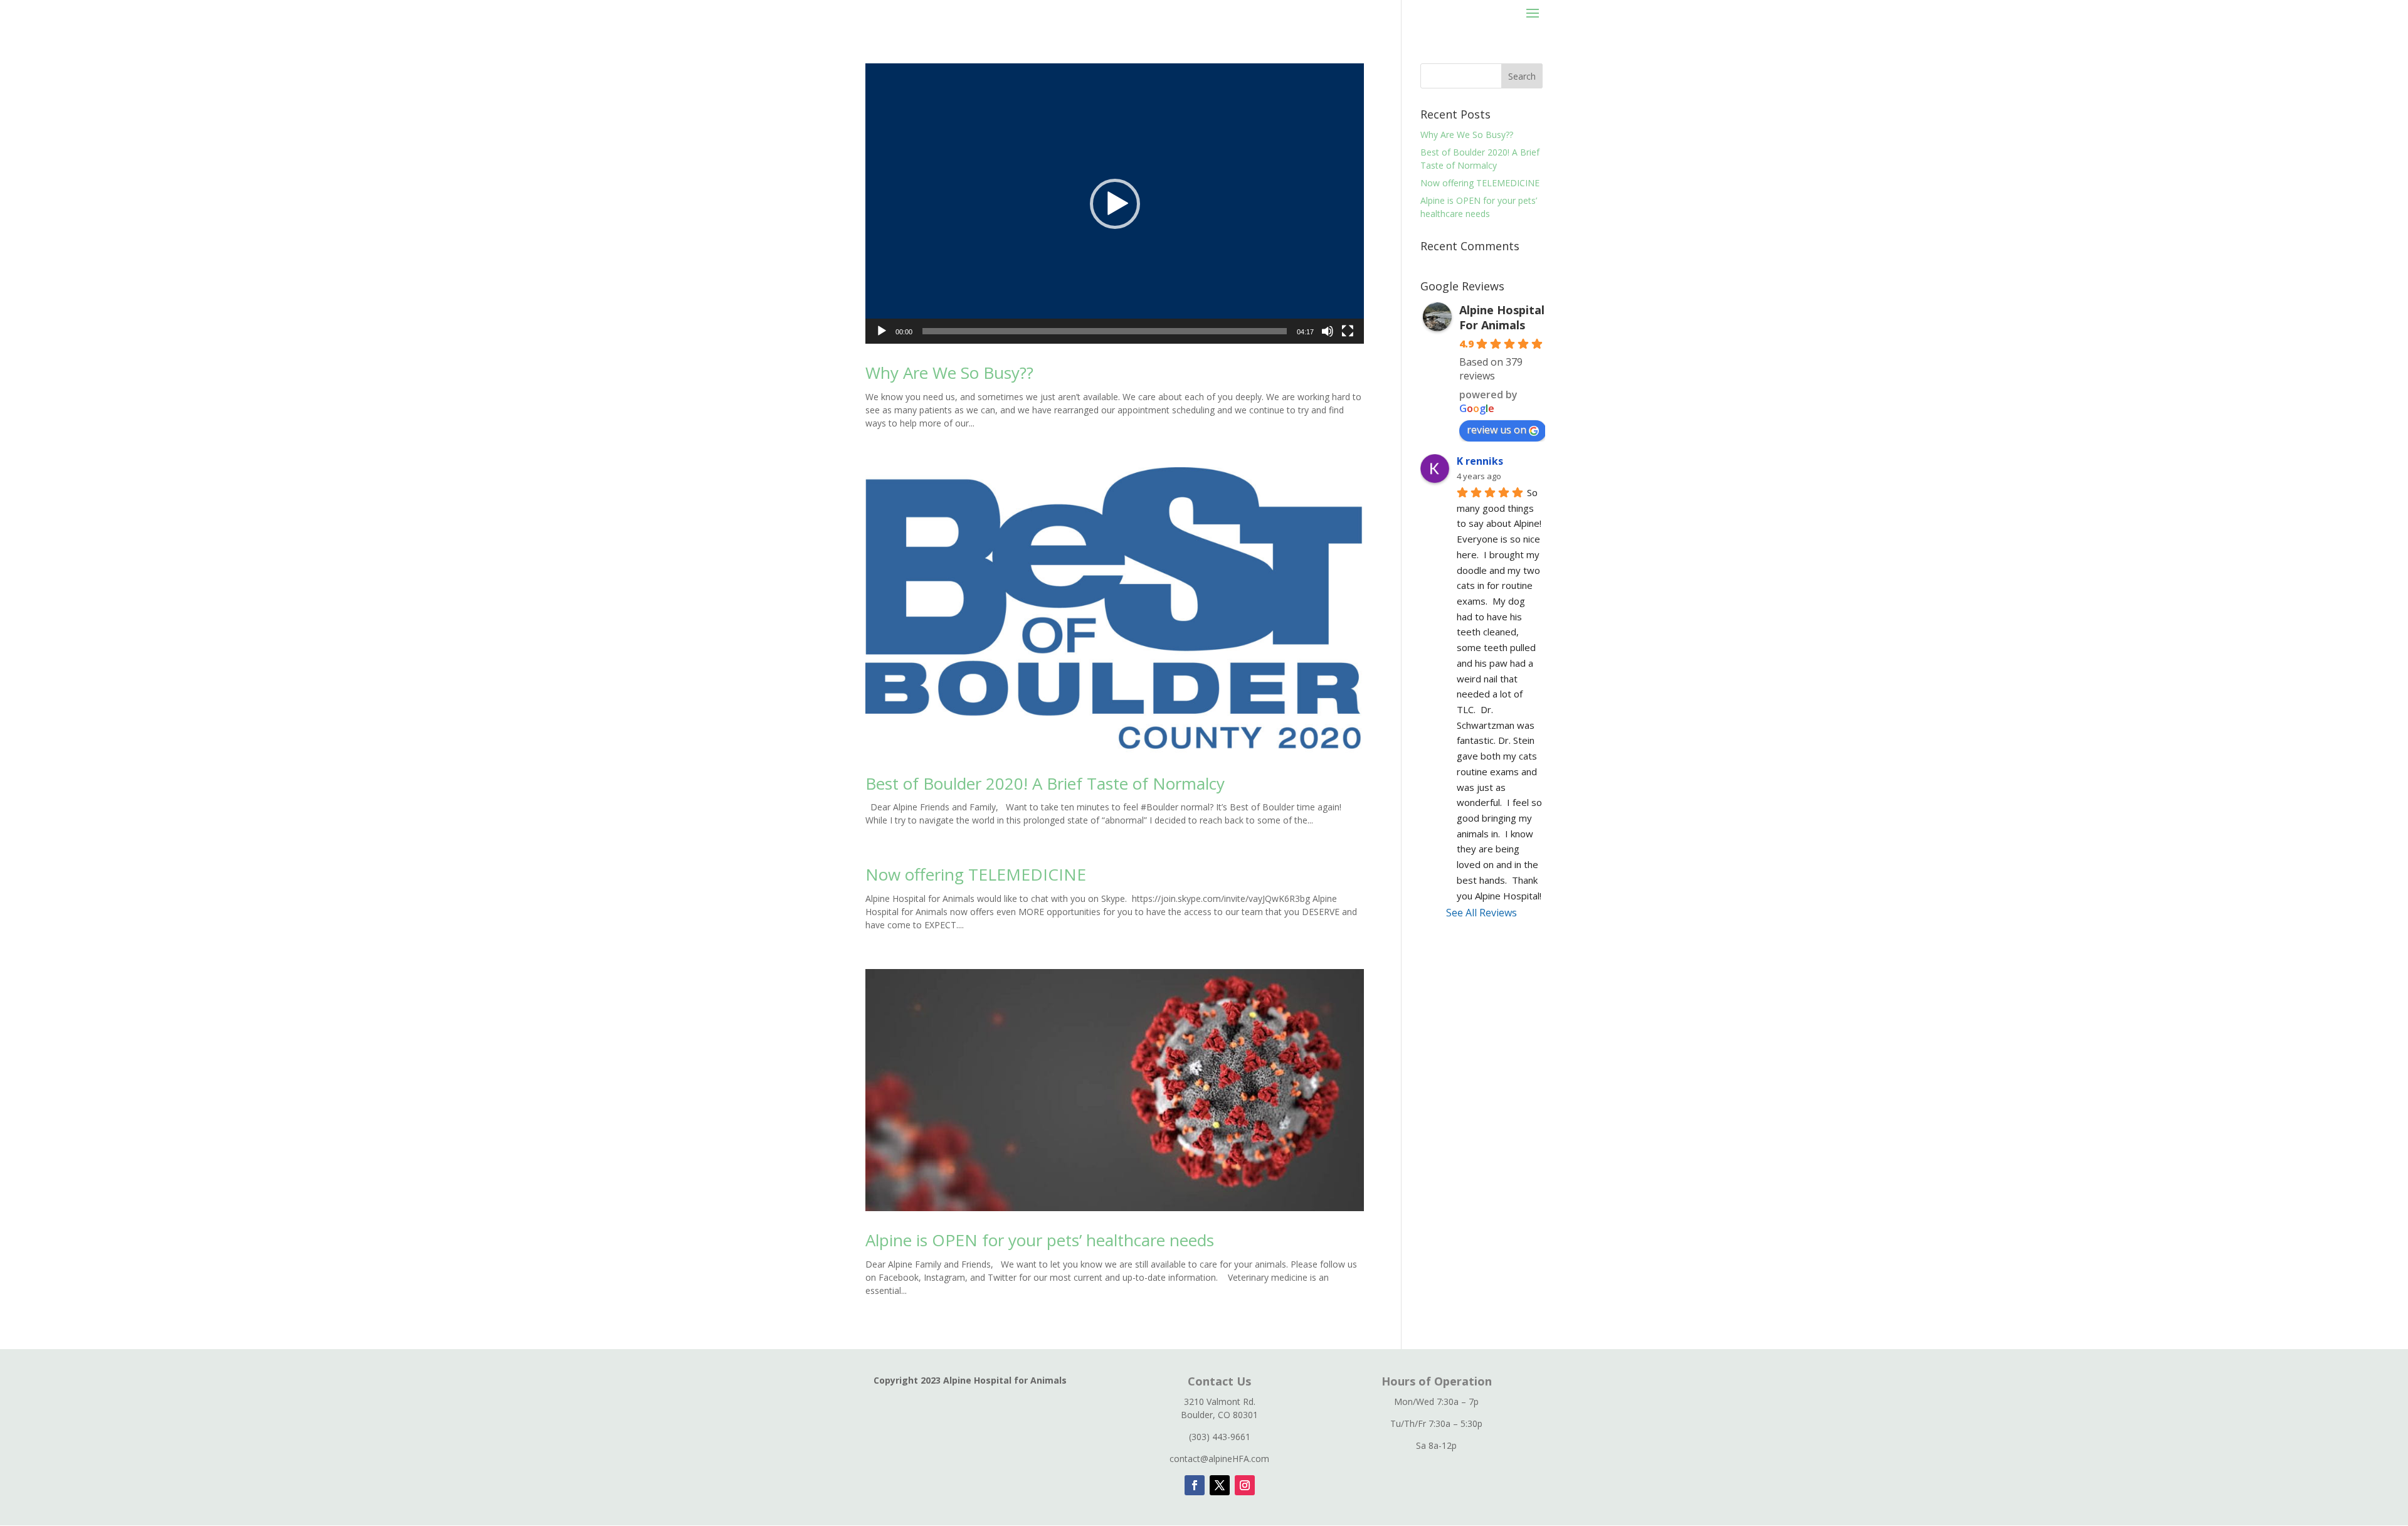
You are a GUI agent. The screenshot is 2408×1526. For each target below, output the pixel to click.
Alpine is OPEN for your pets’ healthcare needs (1040, 1240)
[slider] (1105, 331)
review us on (1497, 430)
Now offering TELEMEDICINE (976, 874)
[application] (1115, 204)
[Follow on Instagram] (1245, 1485)
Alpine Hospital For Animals (1502, 317)
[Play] (882, 331)
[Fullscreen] (1348, 331)
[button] (1115, 204)
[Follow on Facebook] (1195, 1485)
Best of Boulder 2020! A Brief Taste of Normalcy (1045, 783)
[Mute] (1328, 331)
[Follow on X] (1220, 1485)
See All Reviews (1481, 913)
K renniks (1480, 461)
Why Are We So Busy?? (949, 373)
